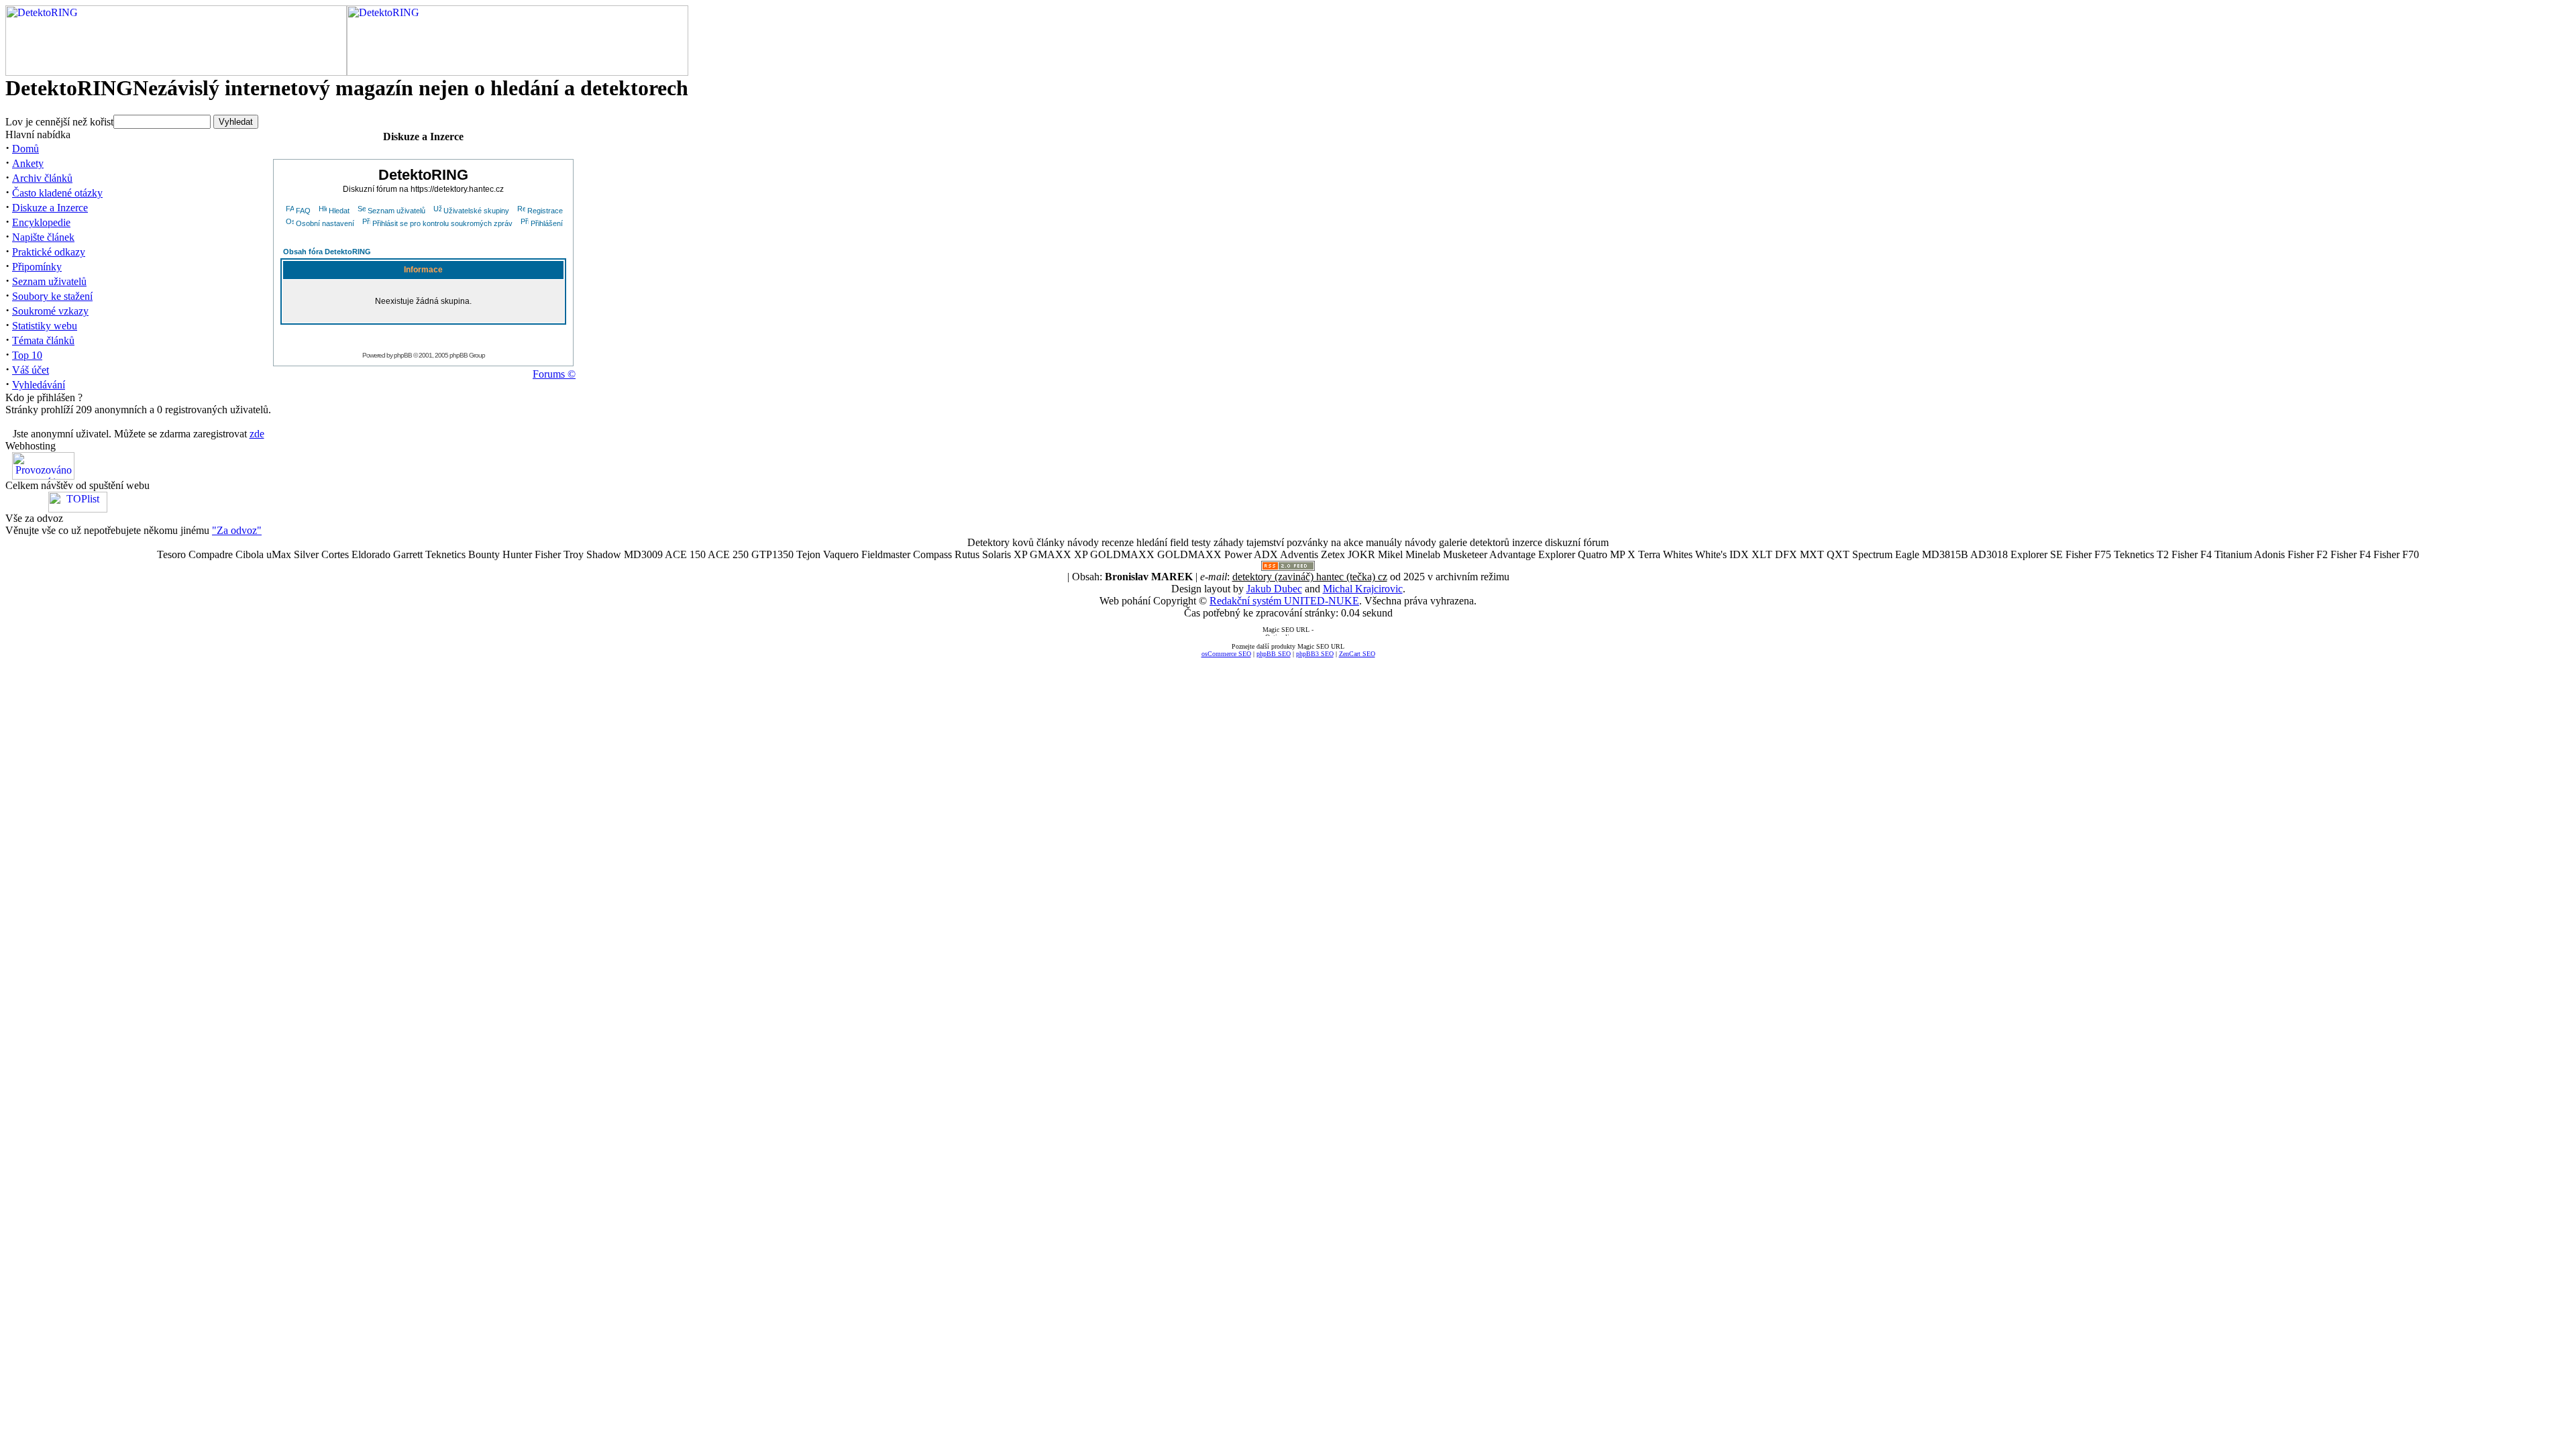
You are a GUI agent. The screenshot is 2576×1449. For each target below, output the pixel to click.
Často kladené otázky (57, 193)
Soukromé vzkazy (50, 311)
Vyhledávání (39, 385)
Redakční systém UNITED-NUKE (1284, 601)
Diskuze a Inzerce (50, 208)
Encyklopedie (41, 222)
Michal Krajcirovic (1363, 589)
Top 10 (27, 355)
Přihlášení (547, 223)
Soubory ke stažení (52, 296)
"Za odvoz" (237, 530)
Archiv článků (42, 178)
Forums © (554, 374)
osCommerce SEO (1226, 654)
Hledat (339, 211)
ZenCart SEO (1357, 654)
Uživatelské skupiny (476, 211)
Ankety (28, 163)
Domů (25, 149)
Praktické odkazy (49, 252)
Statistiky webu (45, 326)
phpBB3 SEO (1315, 654)
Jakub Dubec (1274, 589)
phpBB (403, 355)
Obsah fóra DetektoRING (327, 252)
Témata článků (43, 340)
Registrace (545, 211)
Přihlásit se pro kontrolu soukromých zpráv (442, 223)
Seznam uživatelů (49, 281)
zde (257, 434)
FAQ (303, 211)
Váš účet (31, 370)
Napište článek (43, 237)
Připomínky (37, 267)
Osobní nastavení (325, 223)
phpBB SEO (1274, 654)
